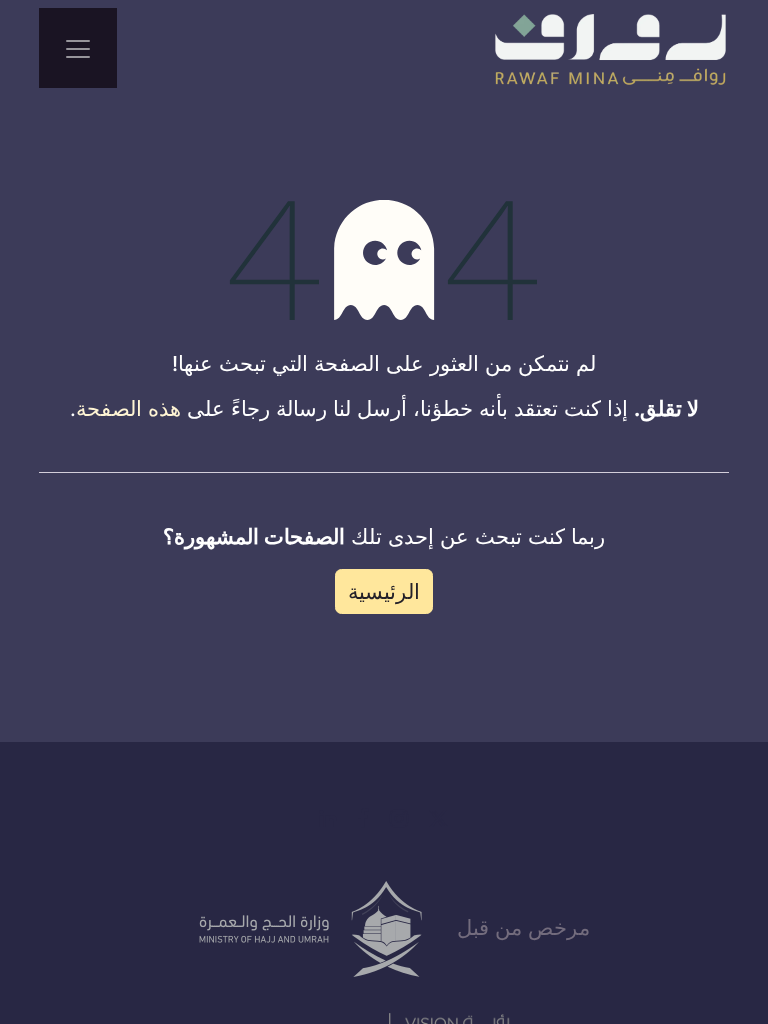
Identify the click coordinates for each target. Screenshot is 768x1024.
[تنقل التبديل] (78, 48)
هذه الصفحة (128, 408)
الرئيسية (384, 591)
